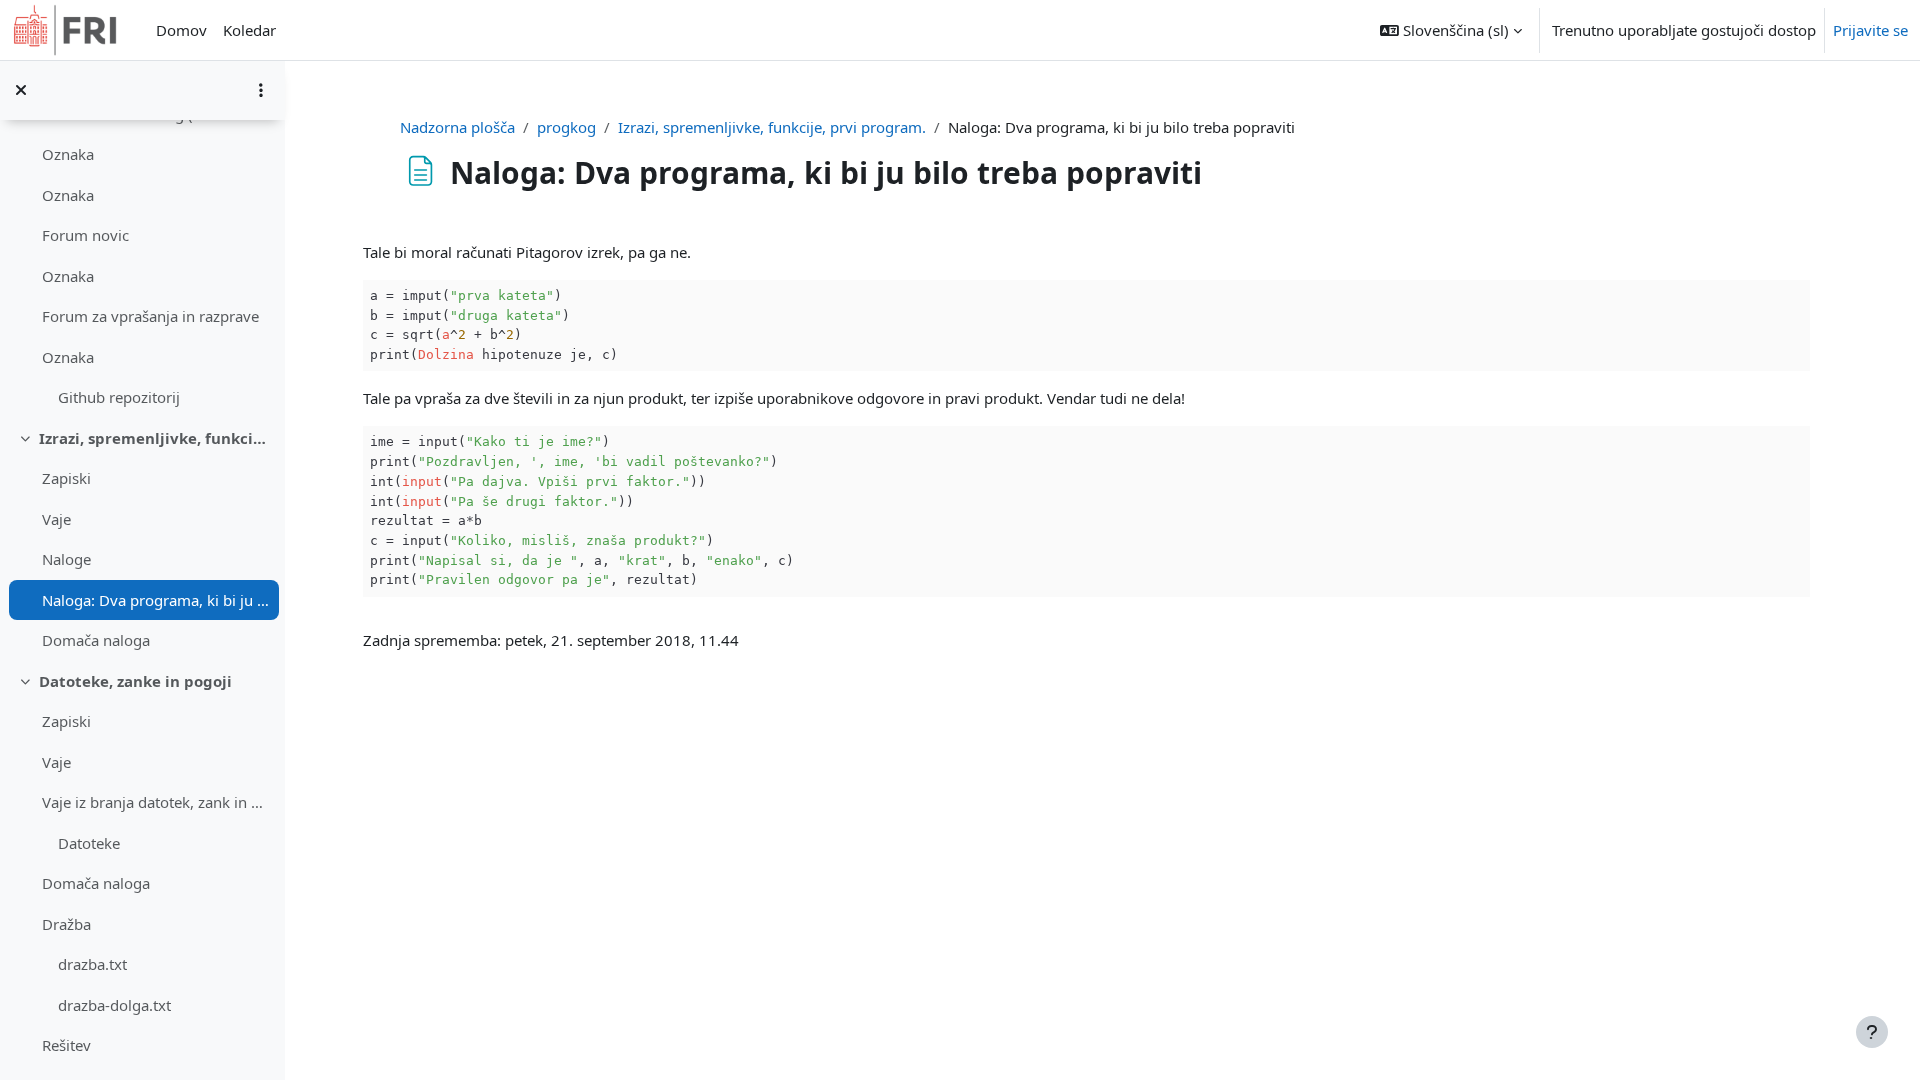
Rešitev (66, 1045)
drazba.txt (92, 964)
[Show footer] (1872, 1032)
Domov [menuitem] (181, 30)
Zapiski (66, 478)
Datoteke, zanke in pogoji (135, 681)
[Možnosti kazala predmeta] (261, 90)
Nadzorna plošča (457, 127)
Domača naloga (96, 640)
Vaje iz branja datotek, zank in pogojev (155, 802)
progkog (566, 127)
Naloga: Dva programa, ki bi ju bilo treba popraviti (155, 600)
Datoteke (89, 843)
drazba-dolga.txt (114, 1005)
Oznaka (68, 154)
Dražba (66, 924)
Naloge (66, 559)
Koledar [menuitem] (249, 30)
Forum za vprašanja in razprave (150, 316)
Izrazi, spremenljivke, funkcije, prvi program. (154, 438)
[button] (1451, 30)
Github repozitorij (119, 397)
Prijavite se (1870, 30)
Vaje (56, 519)
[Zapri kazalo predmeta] (21, 90)
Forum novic (85, 235)
